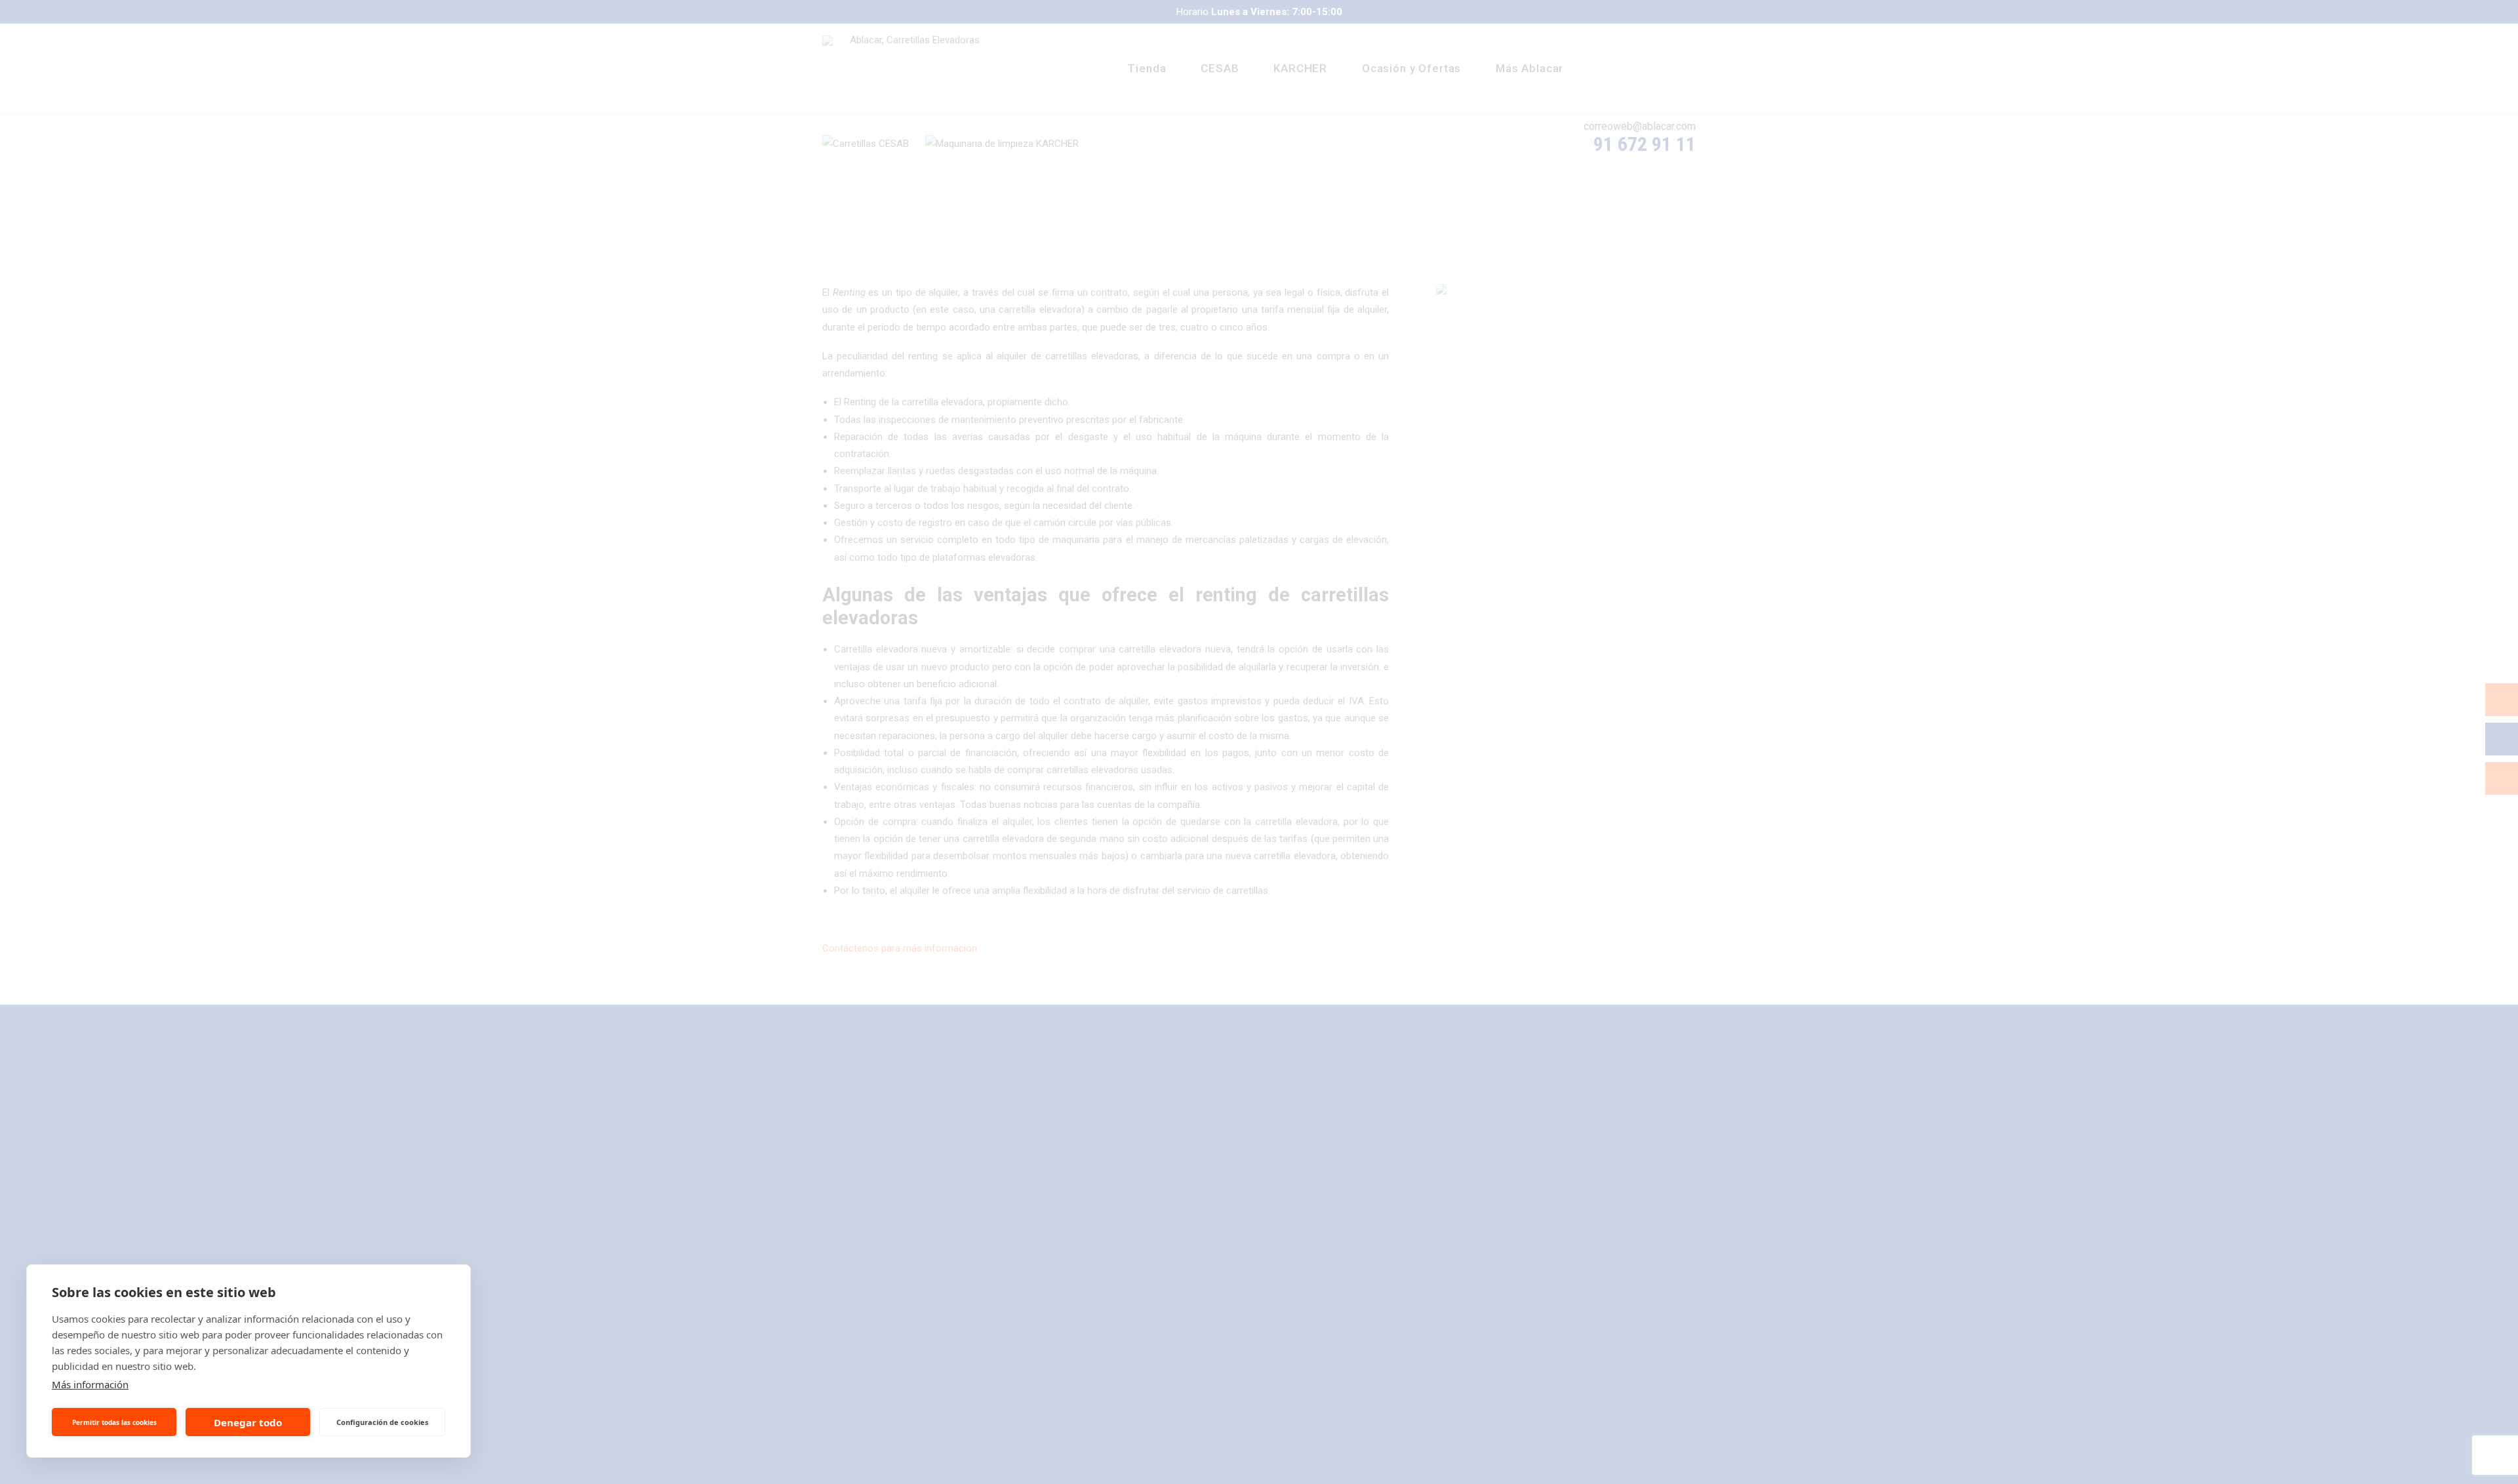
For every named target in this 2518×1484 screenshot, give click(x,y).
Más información (90, 1384)
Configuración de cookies (382, 1422)
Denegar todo (248, 1422)
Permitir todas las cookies (114, 1422)
